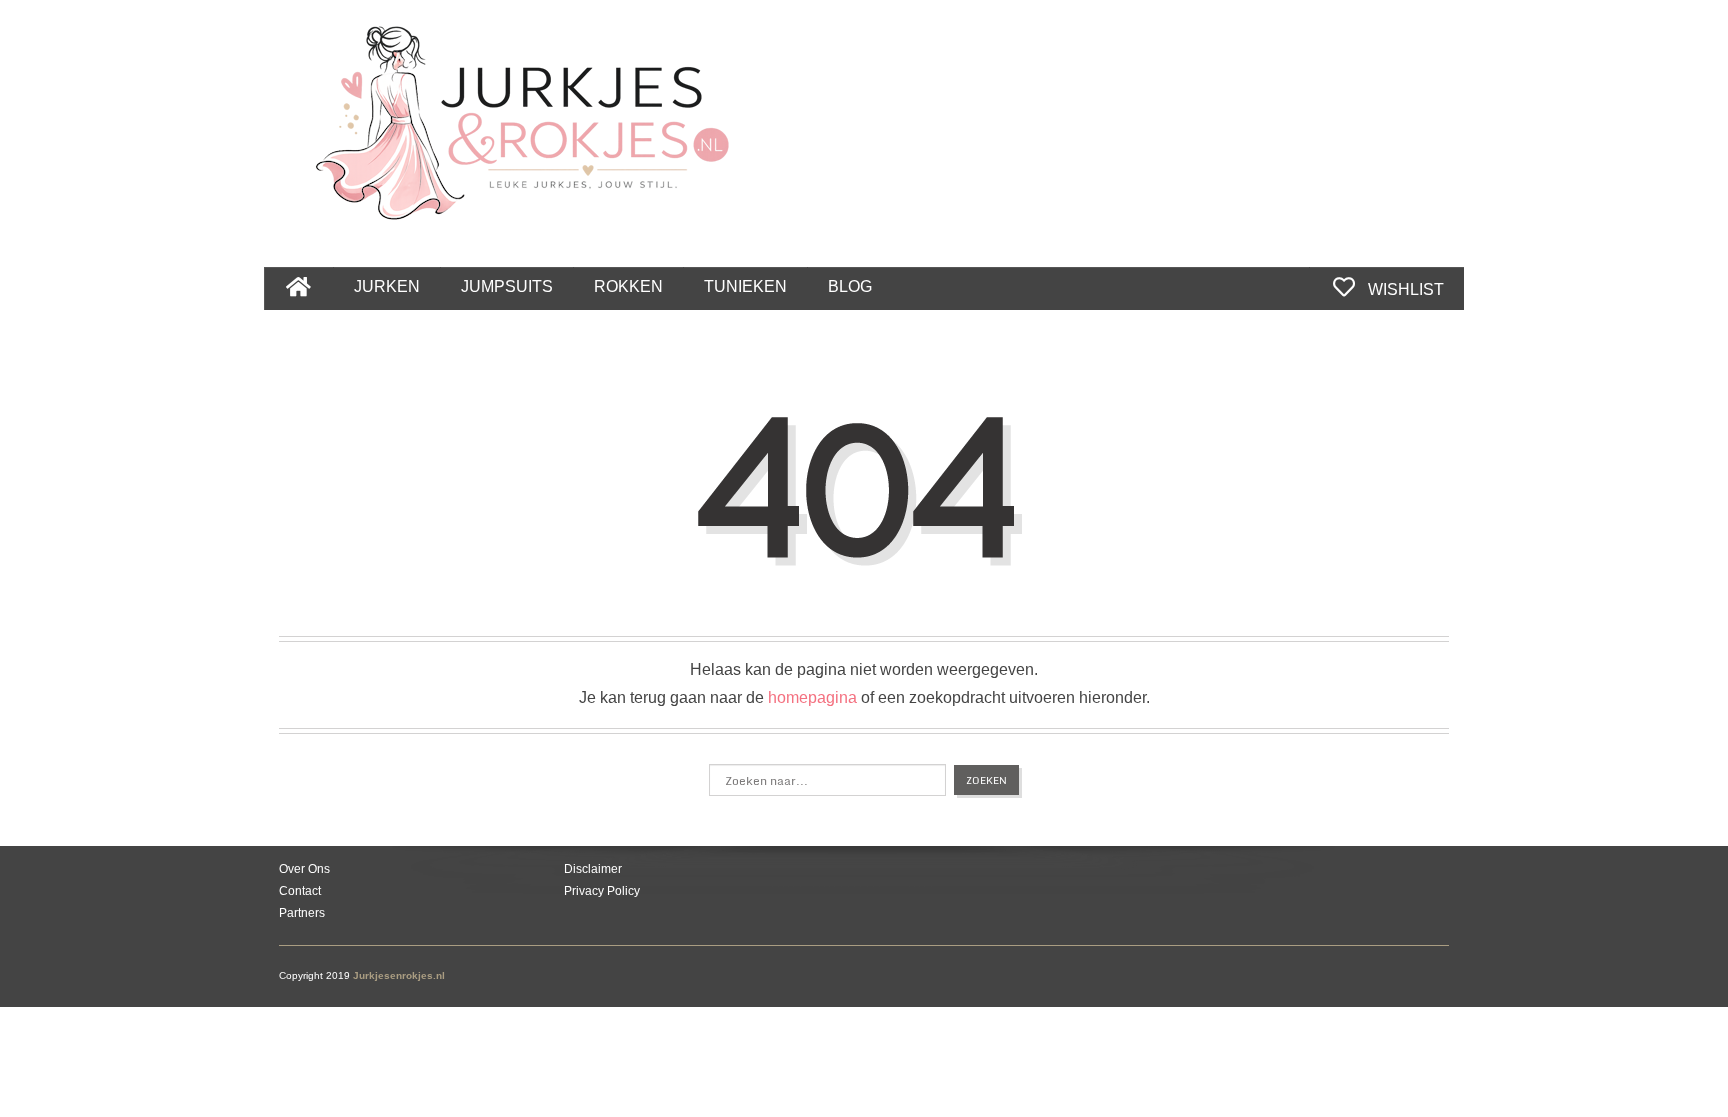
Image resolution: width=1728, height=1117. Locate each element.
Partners (302, 913)
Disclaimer (593, 869)
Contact (300, 891)
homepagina (812, 697)
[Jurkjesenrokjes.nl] (532, 111)
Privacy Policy (602, 891)
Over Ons (304, 869)
